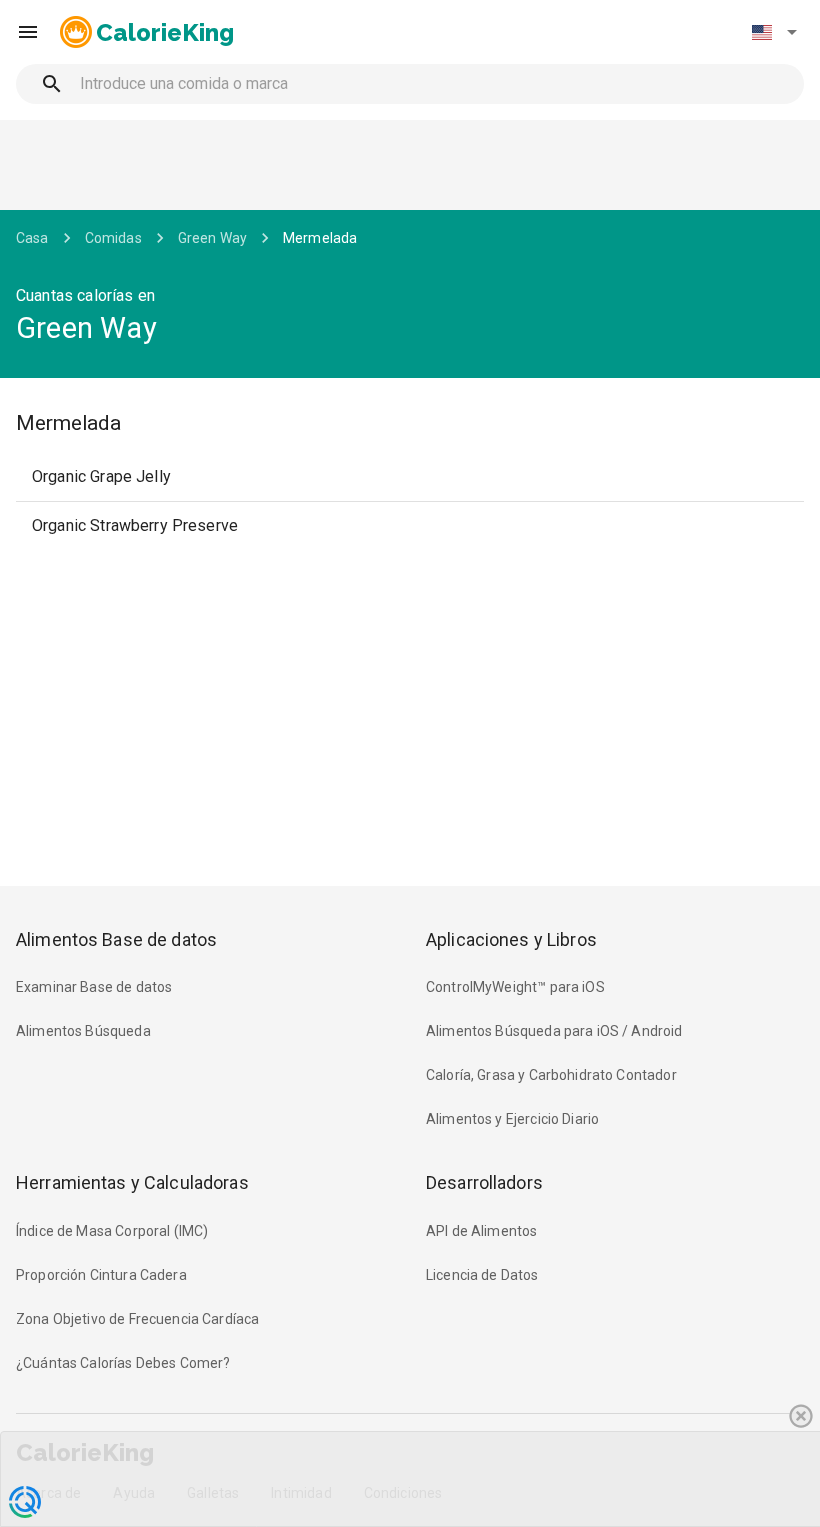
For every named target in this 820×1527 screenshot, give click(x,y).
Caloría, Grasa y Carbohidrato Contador (551, 1075)
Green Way (212, 238)
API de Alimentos (481, 1231)
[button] (774, 32)
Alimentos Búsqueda (83, 1031)
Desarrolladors (484, 1182)
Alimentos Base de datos (116, 939)
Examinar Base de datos (94, 987)
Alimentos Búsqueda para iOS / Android (554, 1031)
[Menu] (28, 32)
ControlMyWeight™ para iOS (515, 987)
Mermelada (320, 238)
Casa (32, 238)
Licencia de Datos (482, 1275)
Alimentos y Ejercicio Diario (512, 1119)
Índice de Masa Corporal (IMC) (112, 1231)
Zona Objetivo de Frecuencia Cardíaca (137, 1319)
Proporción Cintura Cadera (101, 1275)
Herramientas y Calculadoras (132, 1182)
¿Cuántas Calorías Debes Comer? (123, 1363)
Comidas (113, 238)
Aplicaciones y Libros (511, 939)
